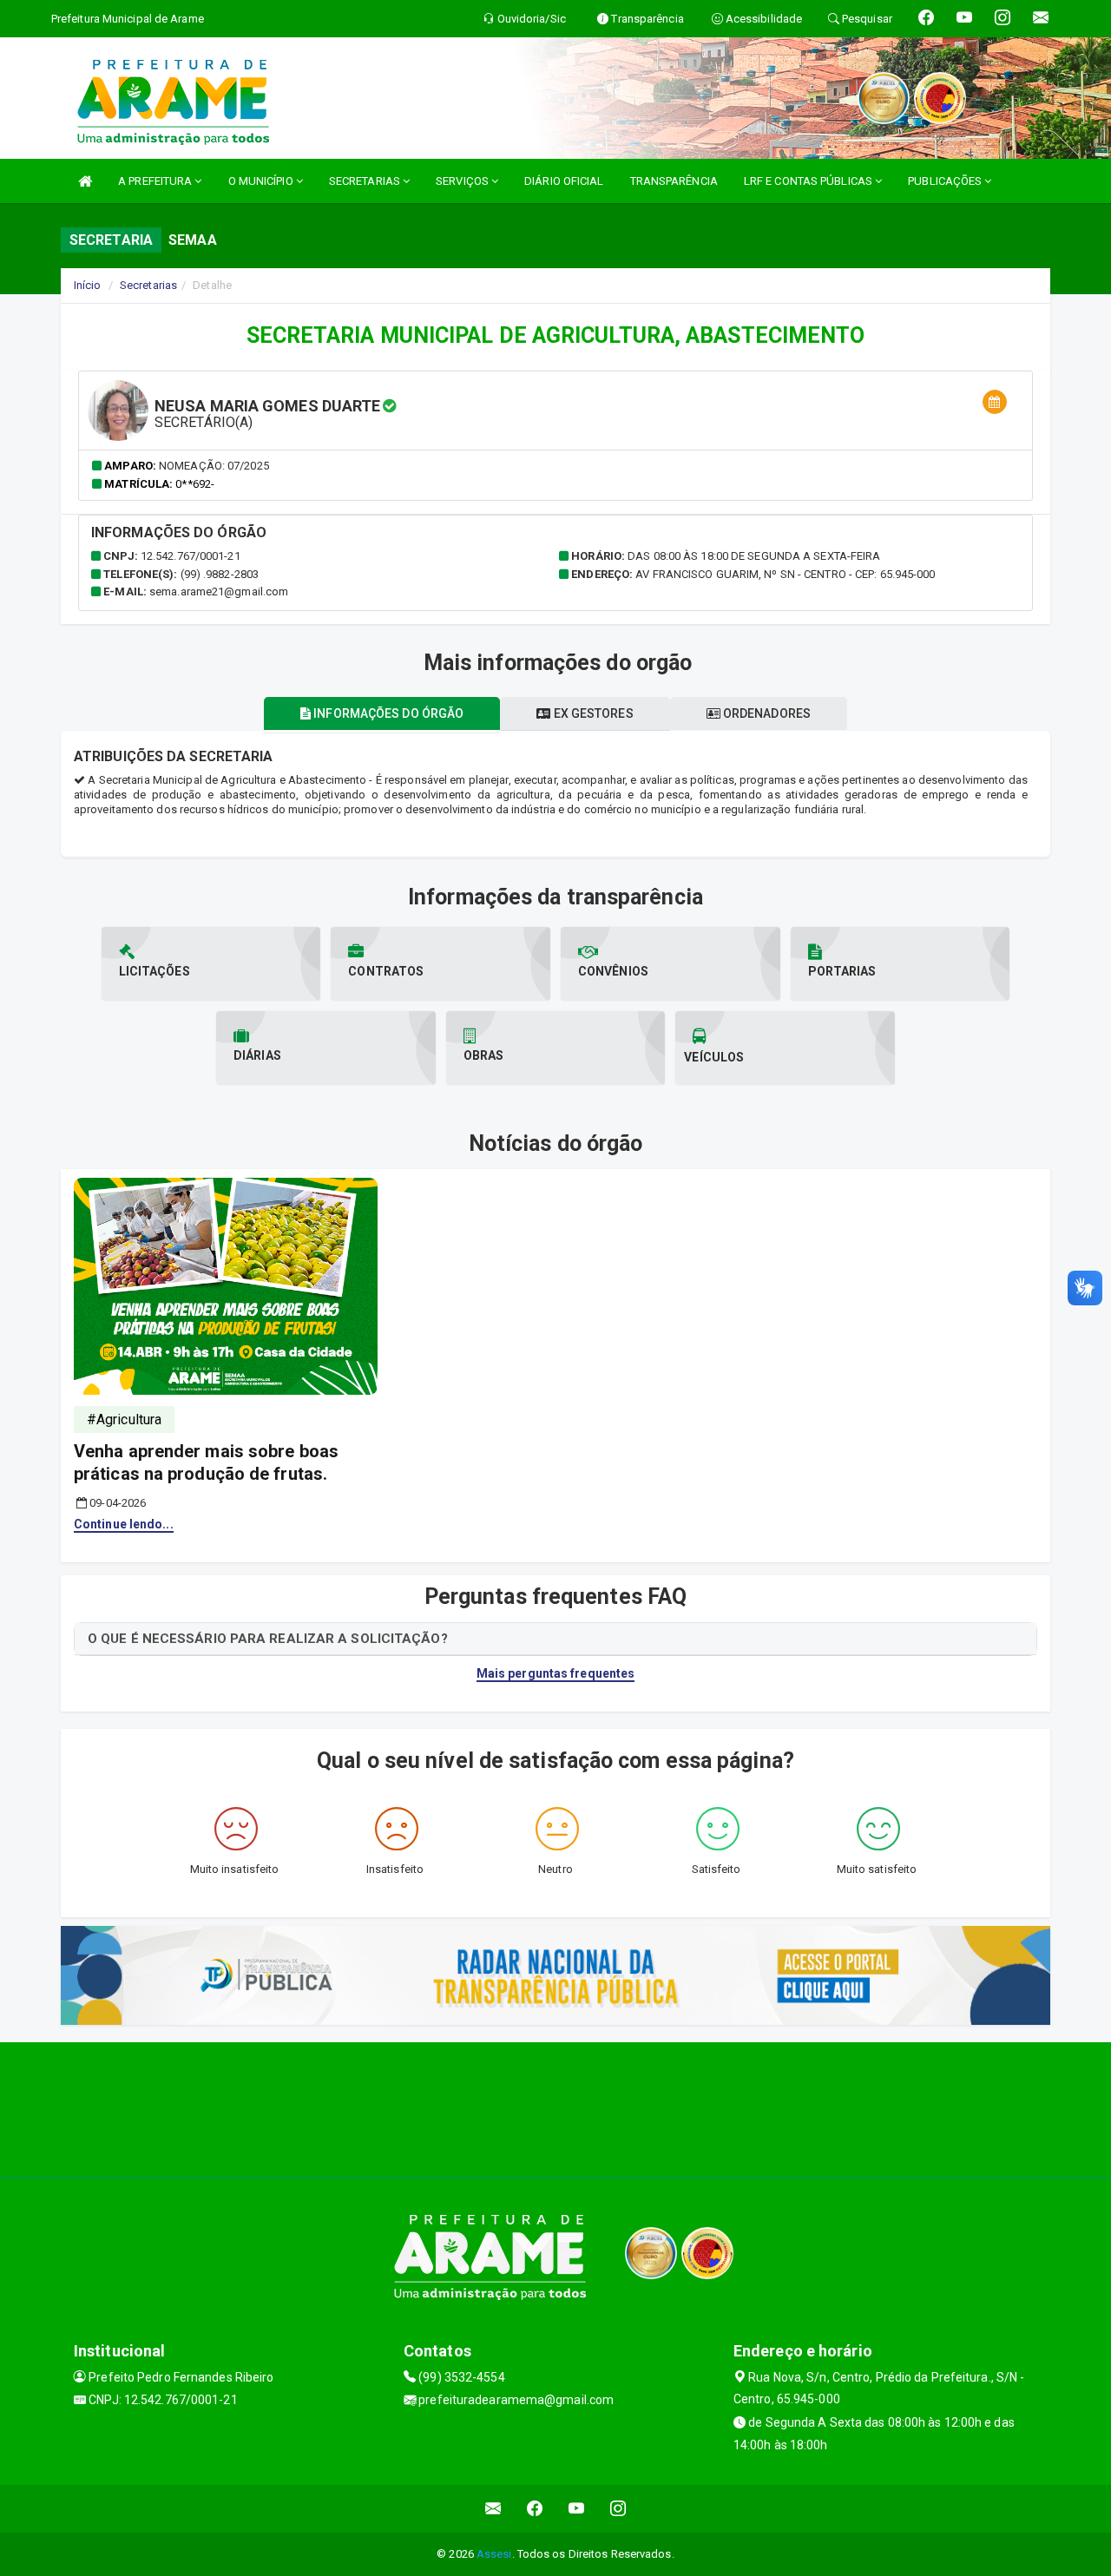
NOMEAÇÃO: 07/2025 (214, 466)
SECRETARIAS (366, 181)
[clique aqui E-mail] (493, 2509)
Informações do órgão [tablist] (387, 713)
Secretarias (148, 285)
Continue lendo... (124, 1524)
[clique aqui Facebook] (535, 2509)
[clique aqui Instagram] (618, 2509)
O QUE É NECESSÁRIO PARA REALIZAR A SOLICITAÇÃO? (268, 1639)
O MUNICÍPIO (262, 181)
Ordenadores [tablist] (766, 713)
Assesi (494, 2554)
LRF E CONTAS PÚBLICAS (809, 181)
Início (88, 285)
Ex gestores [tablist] (592, 713)
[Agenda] (995, 402)
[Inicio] (85, 181)
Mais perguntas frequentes (556, 1673)
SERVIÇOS (463, 181)
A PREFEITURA (156, 181)
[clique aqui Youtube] (577, 2509)
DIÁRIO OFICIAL (564, 181)
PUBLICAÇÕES (946, 181)
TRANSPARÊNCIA (674, 181)
